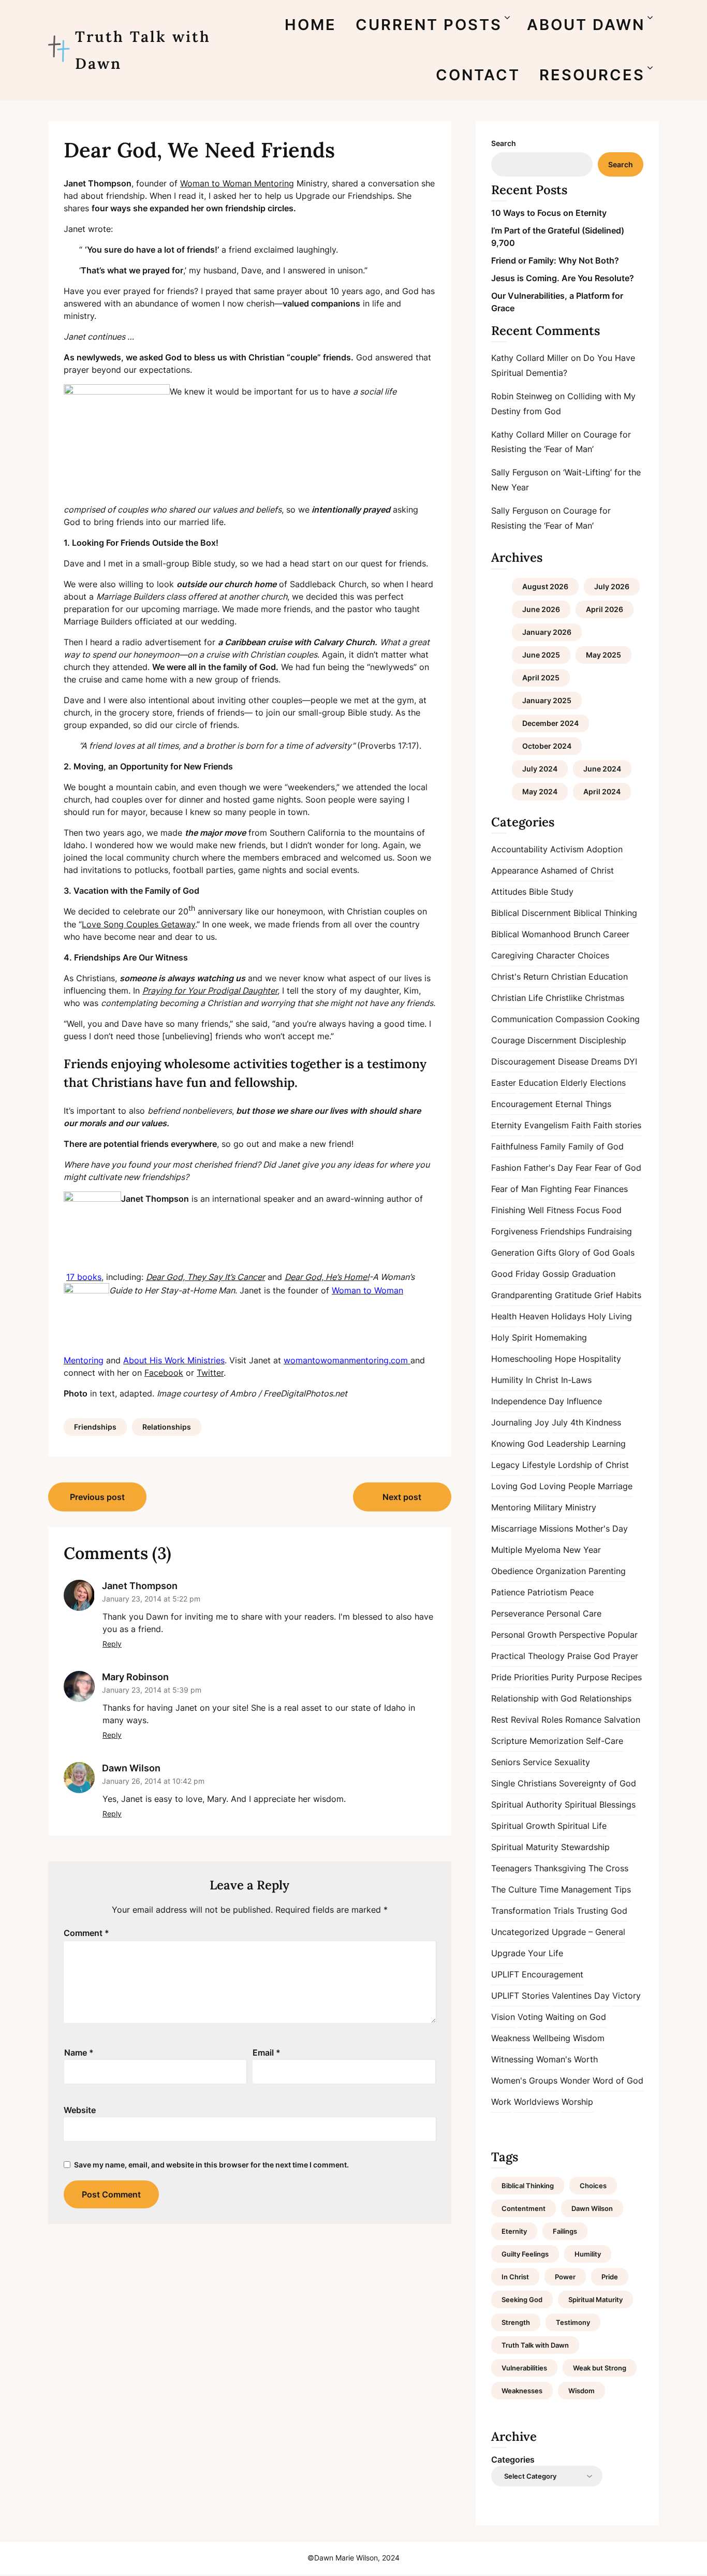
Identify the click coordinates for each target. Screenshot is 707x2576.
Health (504, 1316)
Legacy (505, 1465)
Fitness (560, 1210)
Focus (588, 1210)
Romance (583, 1720)
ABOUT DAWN (586, 25)
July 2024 (540, 769)
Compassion (580, 1019)
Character (556, 955)
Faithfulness (514, 1146)
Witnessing (512, 2059)
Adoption (605, 849)
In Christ (542, 1380)
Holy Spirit (512, 1337)
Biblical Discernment (531, 913)
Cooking (623, 1019)
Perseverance (518, 1613)
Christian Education (590, 977)
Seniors (506, 1762)
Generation (513, 1253)
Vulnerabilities (524, 2368)
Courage (508, 1040)
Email (267, 2053)
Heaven (534, 1316)
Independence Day (528, 1401)
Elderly (574, 1083)
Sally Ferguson (520, 472)
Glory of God (584, 1253)
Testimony (573, 2322)
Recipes (627, 1677)
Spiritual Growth (523, 1826)
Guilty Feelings (525, 2254)
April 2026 (605, 609)
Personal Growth (524, 1635)
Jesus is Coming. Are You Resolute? (563, 278)
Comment (86, 1933)
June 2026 (541, 609)
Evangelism (547, 1125)
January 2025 (547, 700)
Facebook (164, 1373)
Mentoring (511, 1507)
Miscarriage (514, 1529)
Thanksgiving (560, 1868)
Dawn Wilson (131, 1768)
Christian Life (517, 998)
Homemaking (561, 1337)
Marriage (615, 1486)
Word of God (618, 2080)
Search (504, 143)
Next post (402, 1497)
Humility (507, 1380)
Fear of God (618, 1168)
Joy (542, 1422)
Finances (611, 1189)
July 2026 (612, 586)
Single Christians (524, 1783)
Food (612, 1210)
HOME (311, 25)
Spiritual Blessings (600, 1804)
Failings (565, 2231)
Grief (604, 1295)
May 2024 (540, 791)
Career (616, 934)
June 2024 (602, 769)
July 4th (568, 1422)
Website (80, 2110)
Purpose (593, 1677)
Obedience (512, 1571)
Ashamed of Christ (577, 870)
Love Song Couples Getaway (138, 924)
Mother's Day (602, 1529)
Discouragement (523, 1061)
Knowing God (518, 1444)
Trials (564, 1911)
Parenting (607, 1571)
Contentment (524, 2208)
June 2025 (541, 655)
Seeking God (522, 2300)
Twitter (210, 1373)
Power (565, 2277)
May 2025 (603, 655)
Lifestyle (539, 1465)
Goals (623, 1253)
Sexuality (572, 1762)
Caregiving (512, 955)
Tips (623, 1889)
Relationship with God (534, 1698)
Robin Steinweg (522, 396)
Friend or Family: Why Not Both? (555, 260)
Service (537, 1762)
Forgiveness (514, 1231)
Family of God (596, 1146)
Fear (584, 1168)
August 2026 (545, 586)
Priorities (531, 1677)
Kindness (603, 1422)
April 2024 (602, 791)
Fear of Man (514, 1189)
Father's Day (548, 1168)
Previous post (97, 1497)
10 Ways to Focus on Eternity (549, 213)
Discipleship (603, 1040)
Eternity (506, 1125)
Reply (112, 1644)
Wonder (575, 2080)
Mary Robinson (135, 1677)
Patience (508, 1592)
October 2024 (547, 746)
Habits (629, 1295)
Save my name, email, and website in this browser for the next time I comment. (211, 2165)
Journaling (512, 1422)
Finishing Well (518, 1210)
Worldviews (536, 2102)
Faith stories (617, 1125)
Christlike (564, 998)
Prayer (625, 1656)
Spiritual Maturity (525, 1847)
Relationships (167, 1427)
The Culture (514, 1889)
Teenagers (511, 1868)
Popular (623, 1635)
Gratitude (573, 1295)
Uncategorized (520, 1932)
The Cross (608, 1868)
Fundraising (610, 1231)
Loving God (514, 1486)
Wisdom (589, 2038)
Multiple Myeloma (526, 1550)
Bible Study (551, 892)
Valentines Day (581, 1996)
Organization (561, 1571)
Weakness (511, 2038)
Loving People (567, 1486)
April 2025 (541, 678)
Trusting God (602, 1911)
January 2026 (547, 632)
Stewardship (585, 1847)
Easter (504, 1083)
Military (548, 1507)
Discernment (552, 1040)
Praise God (589, 1656)
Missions (556, 1529)
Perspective (582, 1635)
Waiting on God (576, 2017)
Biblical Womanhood (531, 934)
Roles (552, 1720)
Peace (582, 1592)
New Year (582, 1550)
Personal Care (574, 1613)
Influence (584, 1401)
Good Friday (515, 1274)
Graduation (594, 1274)
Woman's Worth (567, 2059)
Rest (500, 1720)
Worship (577, 2102)
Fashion (506, 1168)
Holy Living (610, 1316)
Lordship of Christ (593, 1465)
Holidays (568, 1316)
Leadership (568, 1444)
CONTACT (478, 75)
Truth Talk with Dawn (143, 50)
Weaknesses (522, 2391)
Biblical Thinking (605, 913)
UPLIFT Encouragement (537, 1974)
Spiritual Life (582, 1826)
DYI (630, 1061)
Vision (503, 2017)
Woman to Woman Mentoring (237, 183)
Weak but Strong (600, 2368)
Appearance (515, 870)
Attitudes (509, 892)
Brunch (587, 934)
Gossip (556, 1274)
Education (538, 1083)
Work (501, 2102)
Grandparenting (522, 1295)
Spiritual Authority (527, 1804)
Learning (609, 1444)
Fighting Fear (566, 1189)
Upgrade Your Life (527, 1953)
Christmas (605, 998)
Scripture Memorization (537, 1741)
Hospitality (600, 1359)
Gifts (546, 1253)
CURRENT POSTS (429, 25)
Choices (593, 955)
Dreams (606, 1061)
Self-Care (605, 1741)
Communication (522, 1019)
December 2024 (550, 723)
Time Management (576, 1889)
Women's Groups (524, 2080)
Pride (501, 1677)
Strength (516, 2322)
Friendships (95, 1427)
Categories (513, 2459)
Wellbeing (551, 2038)
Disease (573, 1061)
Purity (563, 1677)
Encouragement (522, 1104)
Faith (581, 1125)
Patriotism (547, 1592)
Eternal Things (583, 1104)
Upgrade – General (588, 1932)
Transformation (521, 1911)
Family (553, 1146)
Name (79, 2053)
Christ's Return (520, 977)
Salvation (622, 1720)
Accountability (519, 849)
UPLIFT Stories (520, 1996)
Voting (530, 2017)
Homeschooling (522, 1359)
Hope (565, 1359)
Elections (608, 1083)
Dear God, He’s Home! (327, 1277)
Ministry (581, 1507)
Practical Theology (528, 1656)
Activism (567, 849)
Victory (627, 1996)
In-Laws (576, 1380)
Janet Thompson (140, 1586)
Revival (525, 1720)
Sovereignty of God (598, 1783)
